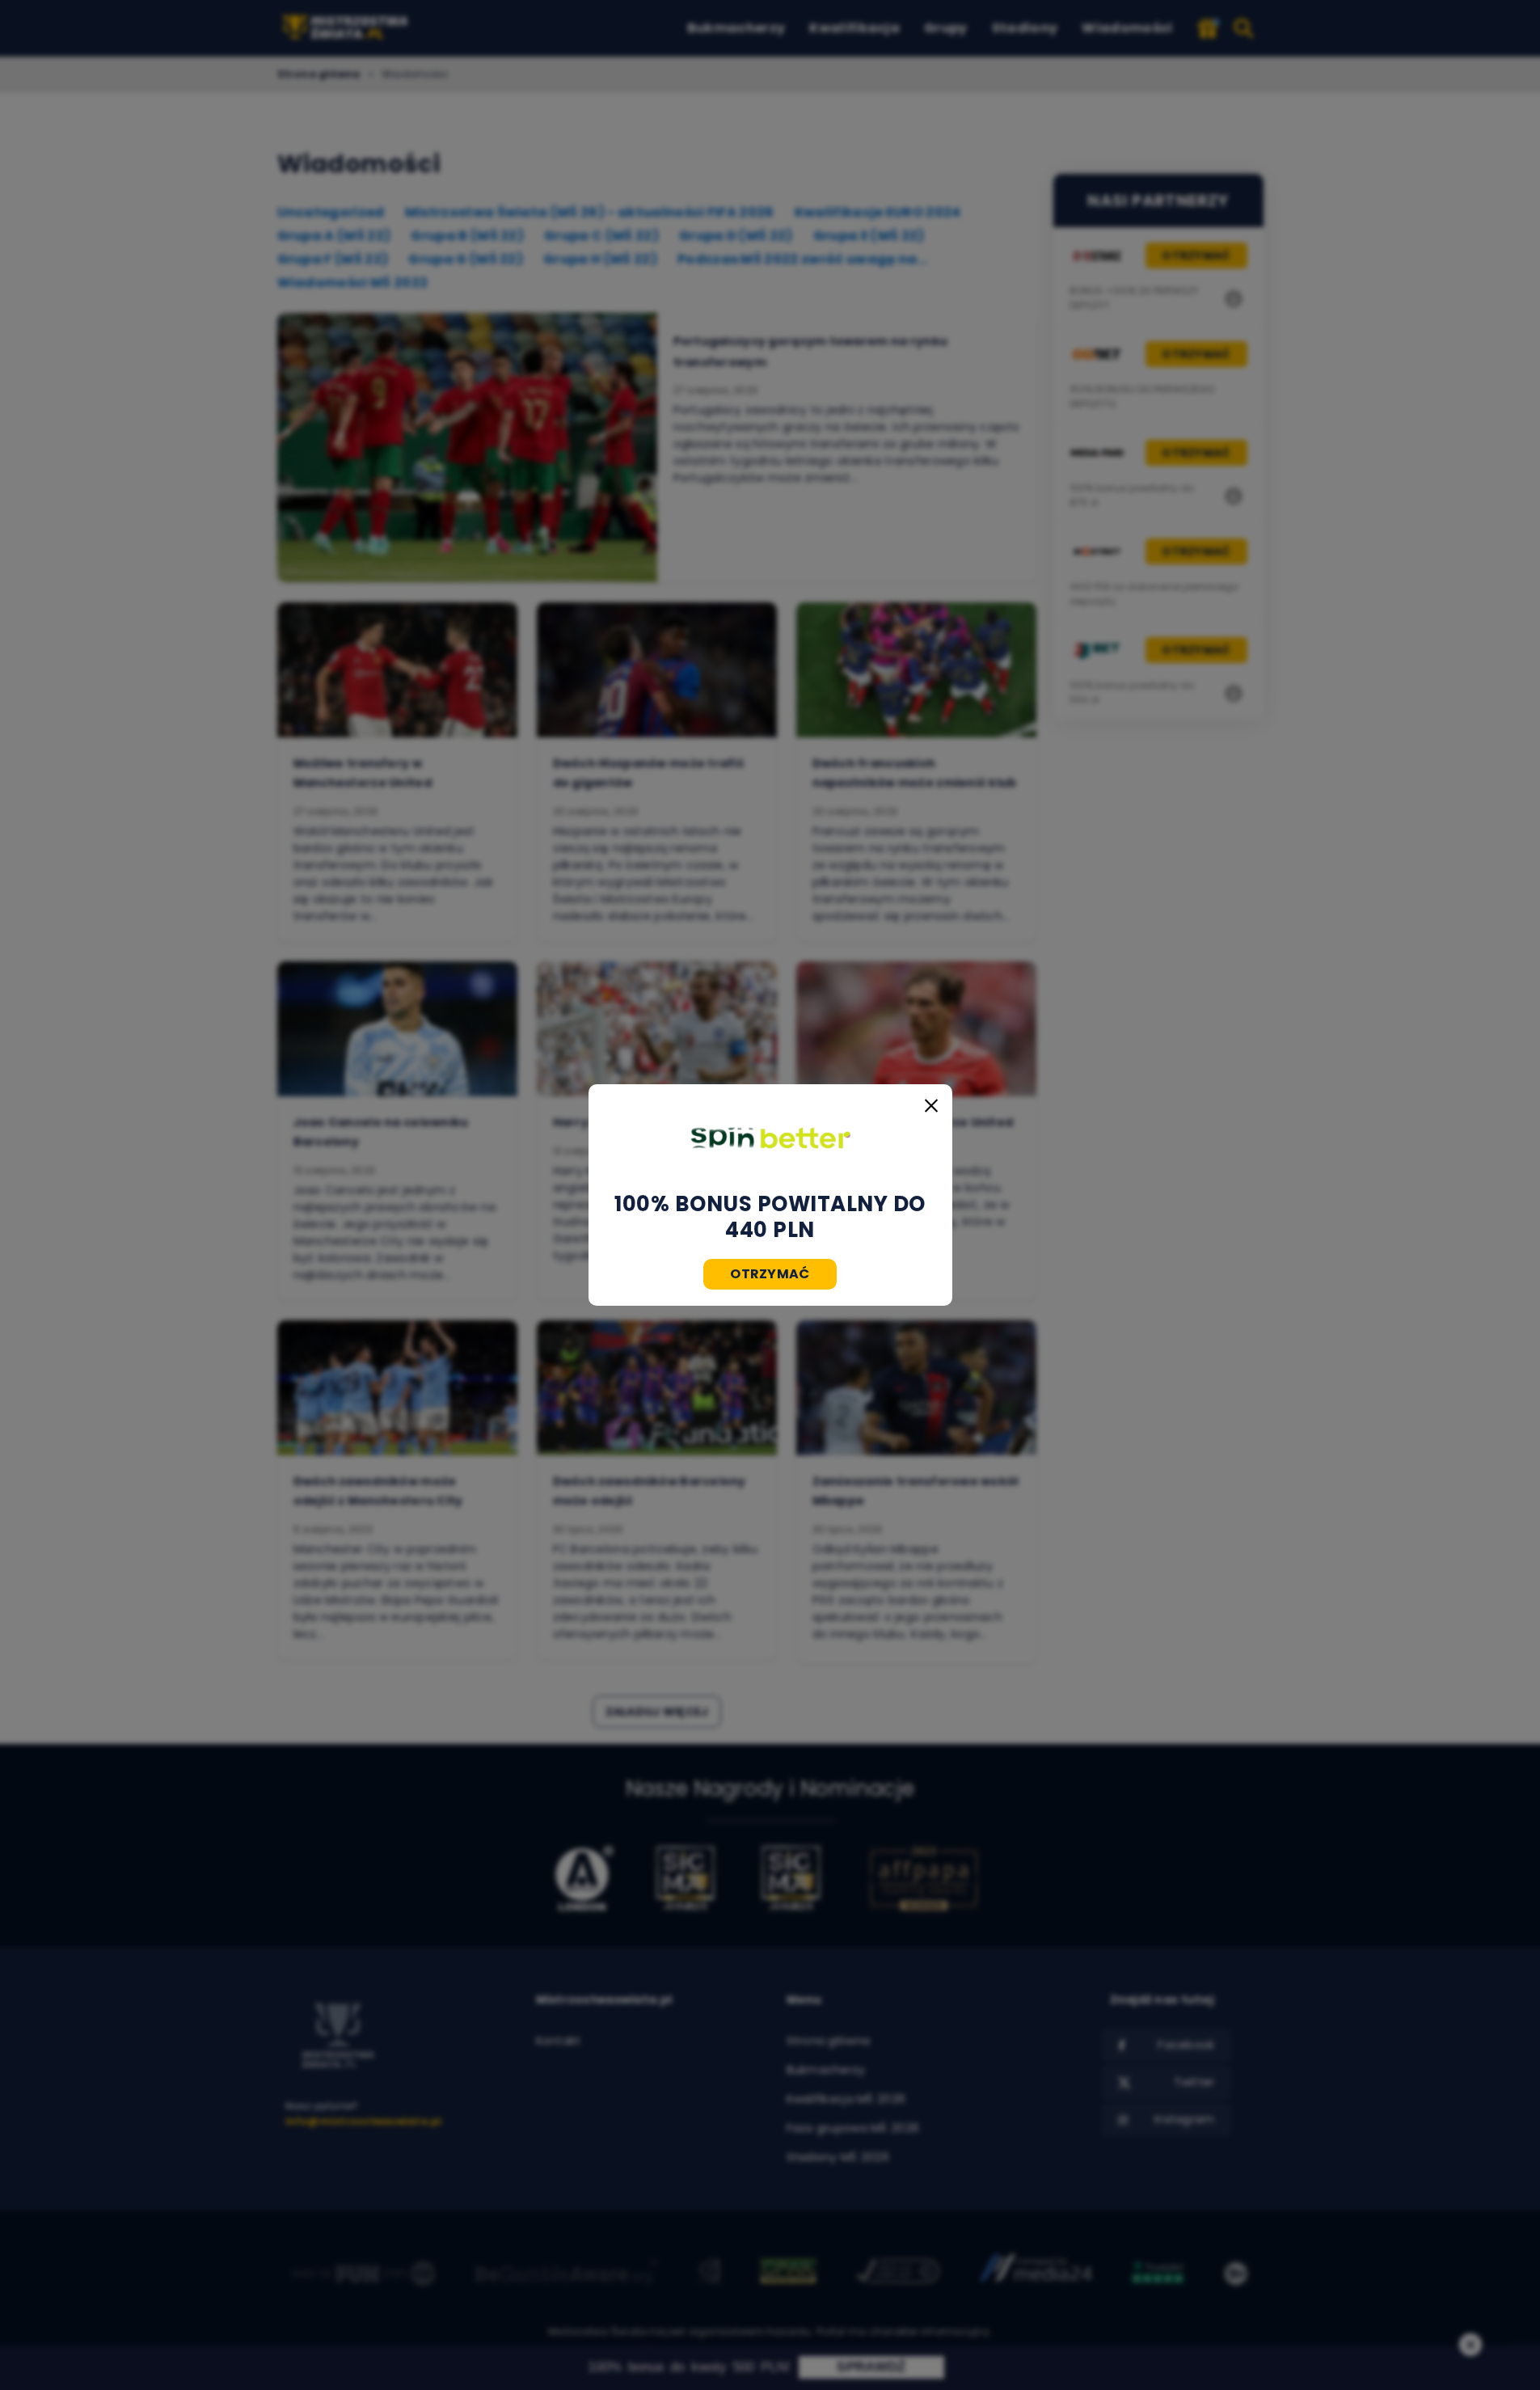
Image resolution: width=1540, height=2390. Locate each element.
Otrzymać (770, 1274)
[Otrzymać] (770, 1138)
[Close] (931, 1105)
